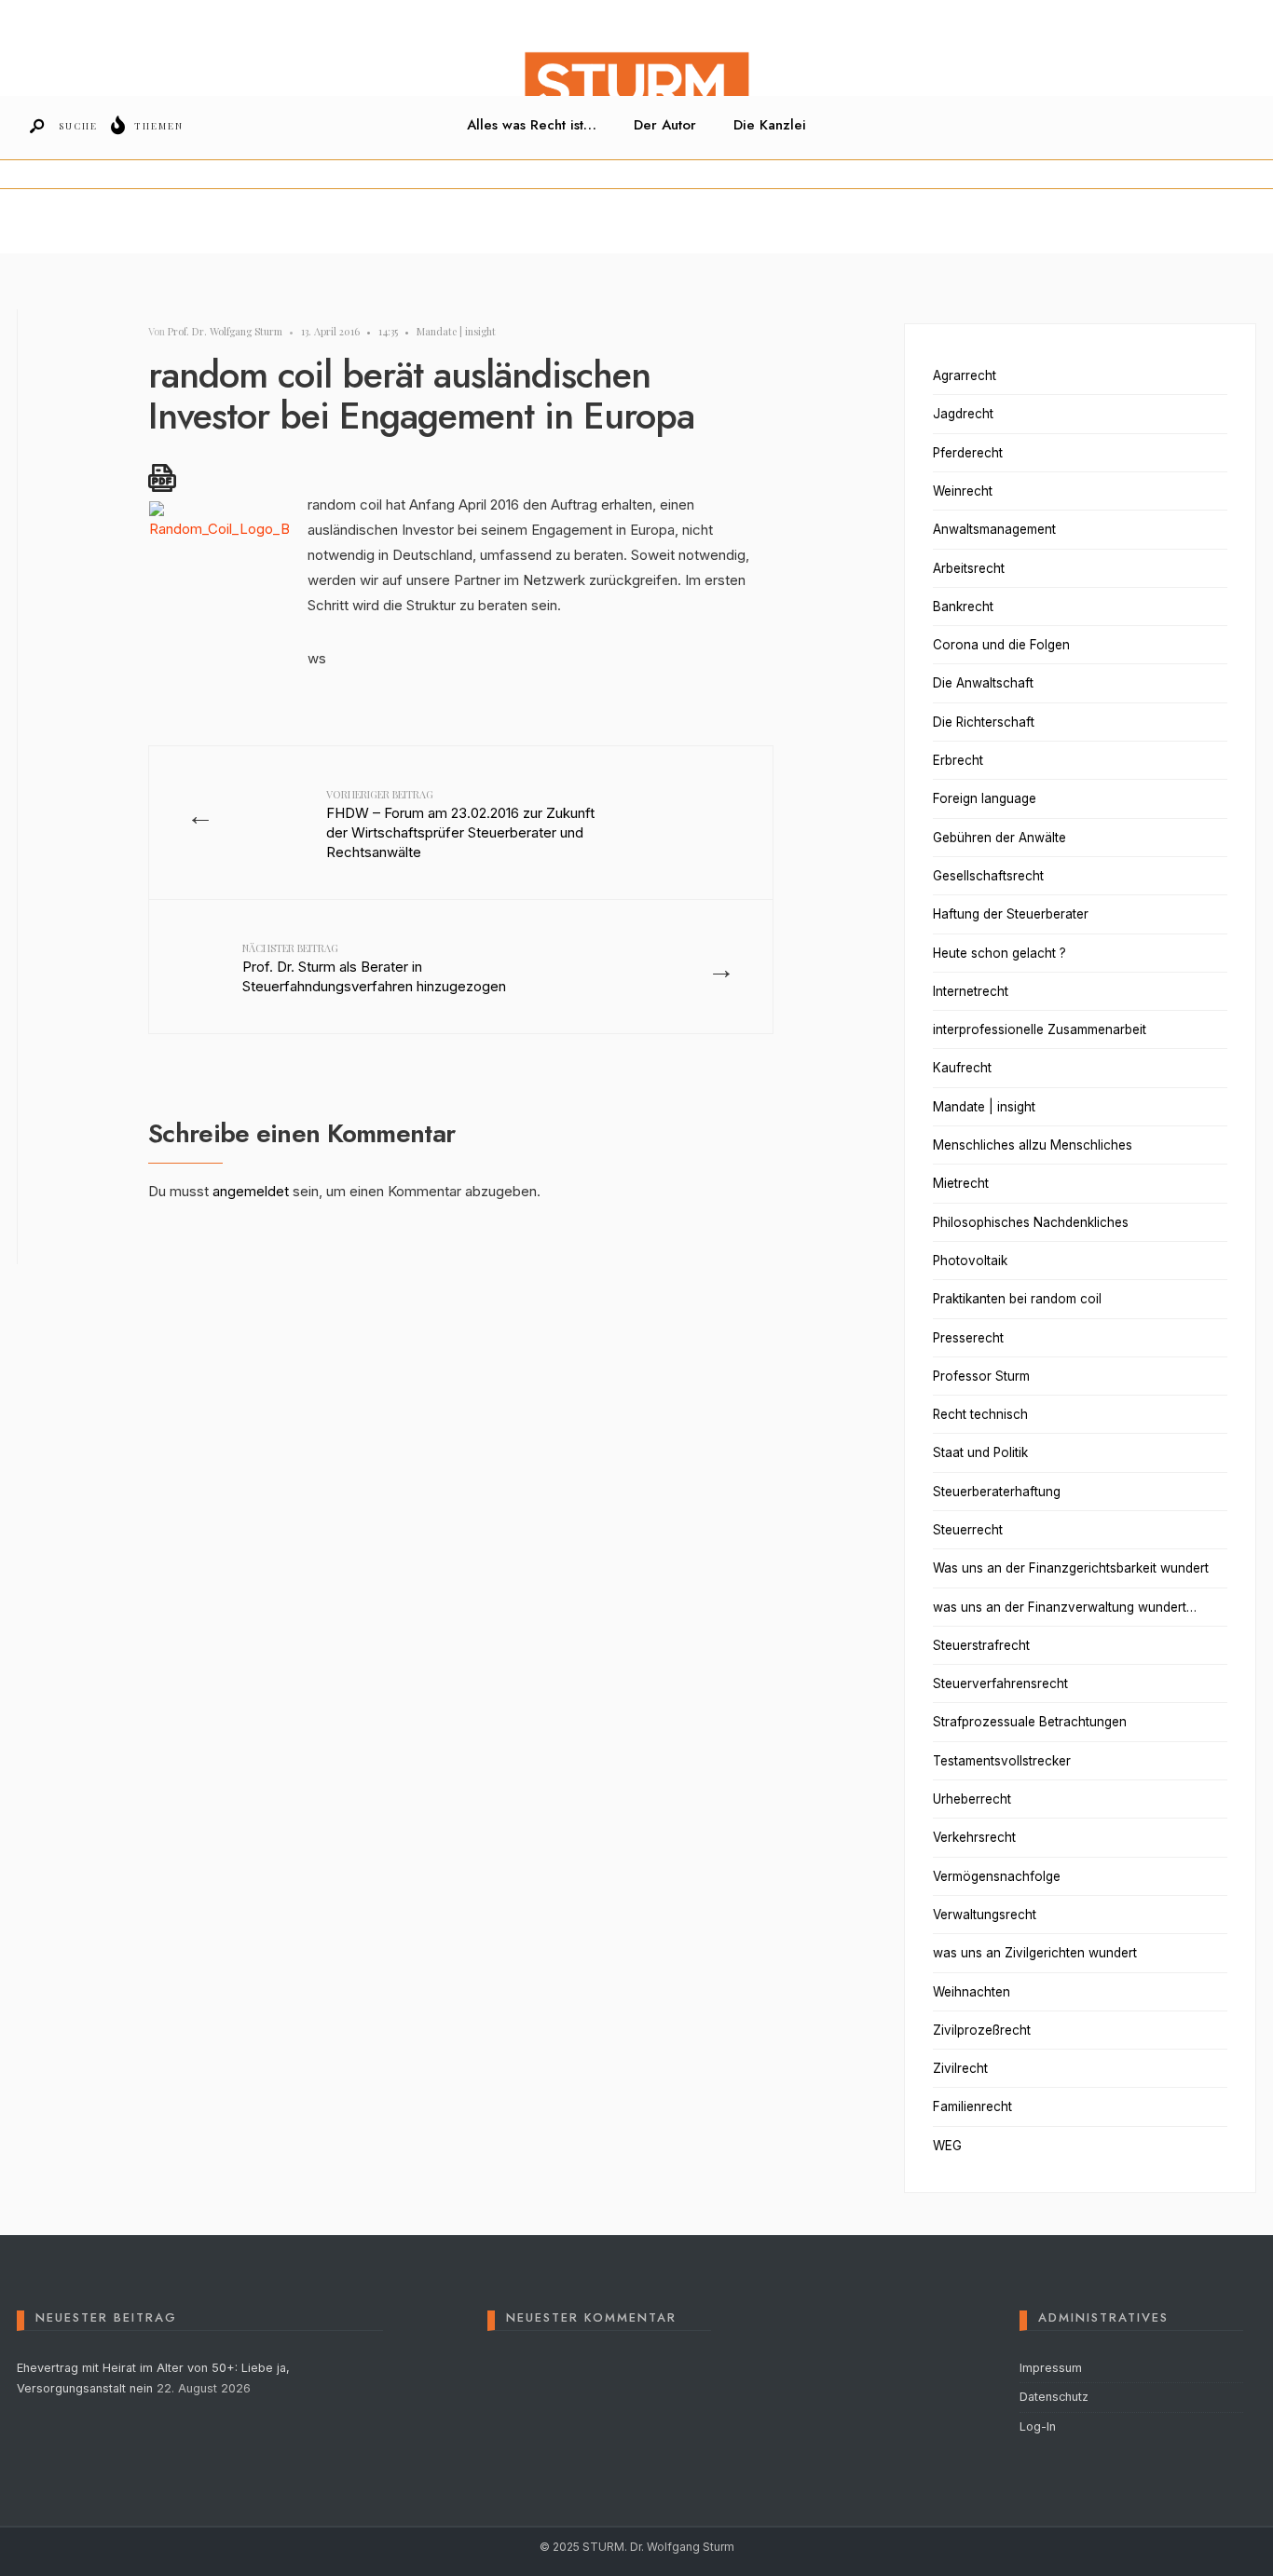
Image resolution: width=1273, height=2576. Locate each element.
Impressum (1051, 2368)
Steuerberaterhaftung (997, 1492)
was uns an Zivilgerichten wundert (1035, 1953)
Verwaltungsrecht (985, 1915)
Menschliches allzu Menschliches (1033, 1145)
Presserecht (968, 1338)
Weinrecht (963, 491)
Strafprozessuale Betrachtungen (1030, 1722)
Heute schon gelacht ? (999, 953)
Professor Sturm (981, 1376)
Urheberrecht (972, 1799)
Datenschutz (1054, 2397)
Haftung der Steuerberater (1011, 914)
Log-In (1038, 2426)
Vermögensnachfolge (997, 1876)
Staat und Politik (980, 1452)
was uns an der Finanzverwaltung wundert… (1065, 1607)
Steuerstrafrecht (981, 1645)
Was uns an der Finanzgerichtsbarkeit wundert (1071, 1568)
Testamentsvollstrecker (1002, 1761)
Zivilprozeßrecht (982, 2030)
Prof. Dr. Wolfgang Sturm (225, 331)
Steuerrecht (968, 1530)
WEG (947, 2146)
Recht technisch (980, 1414)
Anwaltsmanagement (994, 529)
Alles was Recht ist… (532, 125)
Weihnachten (972, 1992)
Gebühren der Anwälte (999, 838)
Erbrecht (958, 760)
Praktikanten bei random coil (1017, 1299)
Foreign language (985, 798)
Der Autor (665, 125)
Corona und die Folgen (1001, 645)
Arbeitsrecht (969, 568)
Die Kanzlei (770, 125)
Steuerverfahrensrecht (1000, 1683)
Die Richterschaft (984, 722)
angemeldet (251, 1191)
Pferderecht (968, 453)
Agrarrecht (965, 375)
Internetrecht (971, 991)
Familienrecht (972, 2106)
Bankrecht (963, 607)
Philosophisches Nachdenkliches (1031, 1222)
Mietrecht (961, 1183)
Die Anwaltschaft (983, 683)
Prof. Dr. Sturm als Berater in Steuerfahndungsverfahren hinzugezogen (374, 968)
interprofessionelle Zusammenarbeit (1040, 1029)
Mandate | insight (456, 331)
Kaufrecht (962, 1068)
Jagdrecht (963, 414)
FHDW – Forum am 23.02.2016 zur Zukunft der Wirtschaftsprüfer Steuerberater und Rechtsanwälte (460, 824)
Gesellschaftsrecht (988, 876)
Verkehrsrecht (974, 1837)
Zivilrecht (960, 2068)
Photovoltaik (970, 1261)
